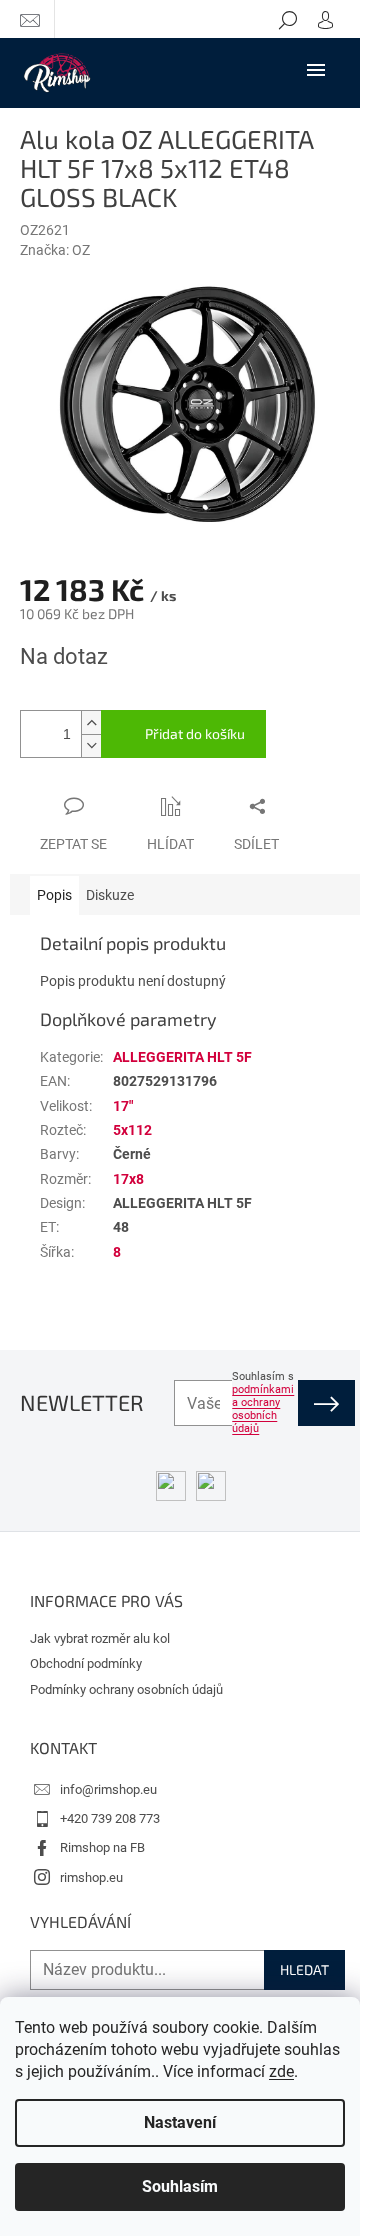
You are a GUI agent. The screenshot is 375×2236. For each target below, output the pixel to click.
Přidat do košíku (195, 733)
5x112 (132, 1130)
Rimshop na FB (102, 1847)
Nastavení (180, 2122)
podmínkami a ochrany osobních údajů (263, 1409)
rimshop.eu (91, 1877)
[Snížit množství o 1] (91, 745)
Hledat (304, 1969)
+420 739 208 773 (110, 1818)
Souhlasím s (263, 1402)
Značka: (55, 250)
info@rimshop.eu (108, 1789)
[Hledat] (288, 19)
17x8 (128, 1179)
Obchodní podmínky (86, 1663)
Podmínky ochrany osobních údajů (126, 1689)
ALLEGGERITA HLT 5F (182, 1057)
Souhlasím (180, 2186)
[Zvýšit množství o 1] (91, 722)
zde (281, 2071)
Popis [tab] (54, 895)
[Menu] (316, 69)
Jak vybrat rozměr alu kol (100, 1638)
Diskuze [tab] (110, 895)
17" (123, 1106)
